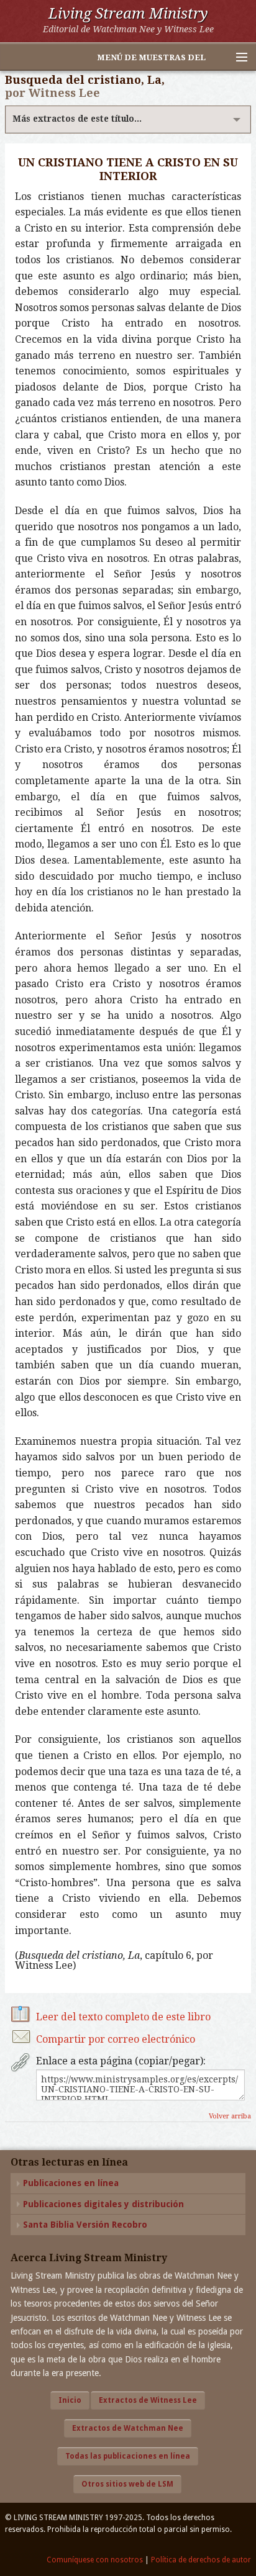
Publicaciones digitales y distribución (103, 2204)
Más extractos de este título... (77, 119)
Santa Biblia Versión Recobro (85, 2225)
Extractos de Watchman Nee (128, 2428)
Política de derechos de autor (201, 2560)
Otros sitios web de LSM (127, 2484)
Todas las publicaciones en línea (128, 2456)
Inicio (70, 2400)
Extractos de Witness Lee (148, 2400)
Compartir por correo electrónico (116, 2039)
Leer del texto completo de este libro (123, 2017)
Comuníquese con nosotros (95, 2560)
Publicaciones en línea (71, 2183)
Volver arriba (230, 2116)
